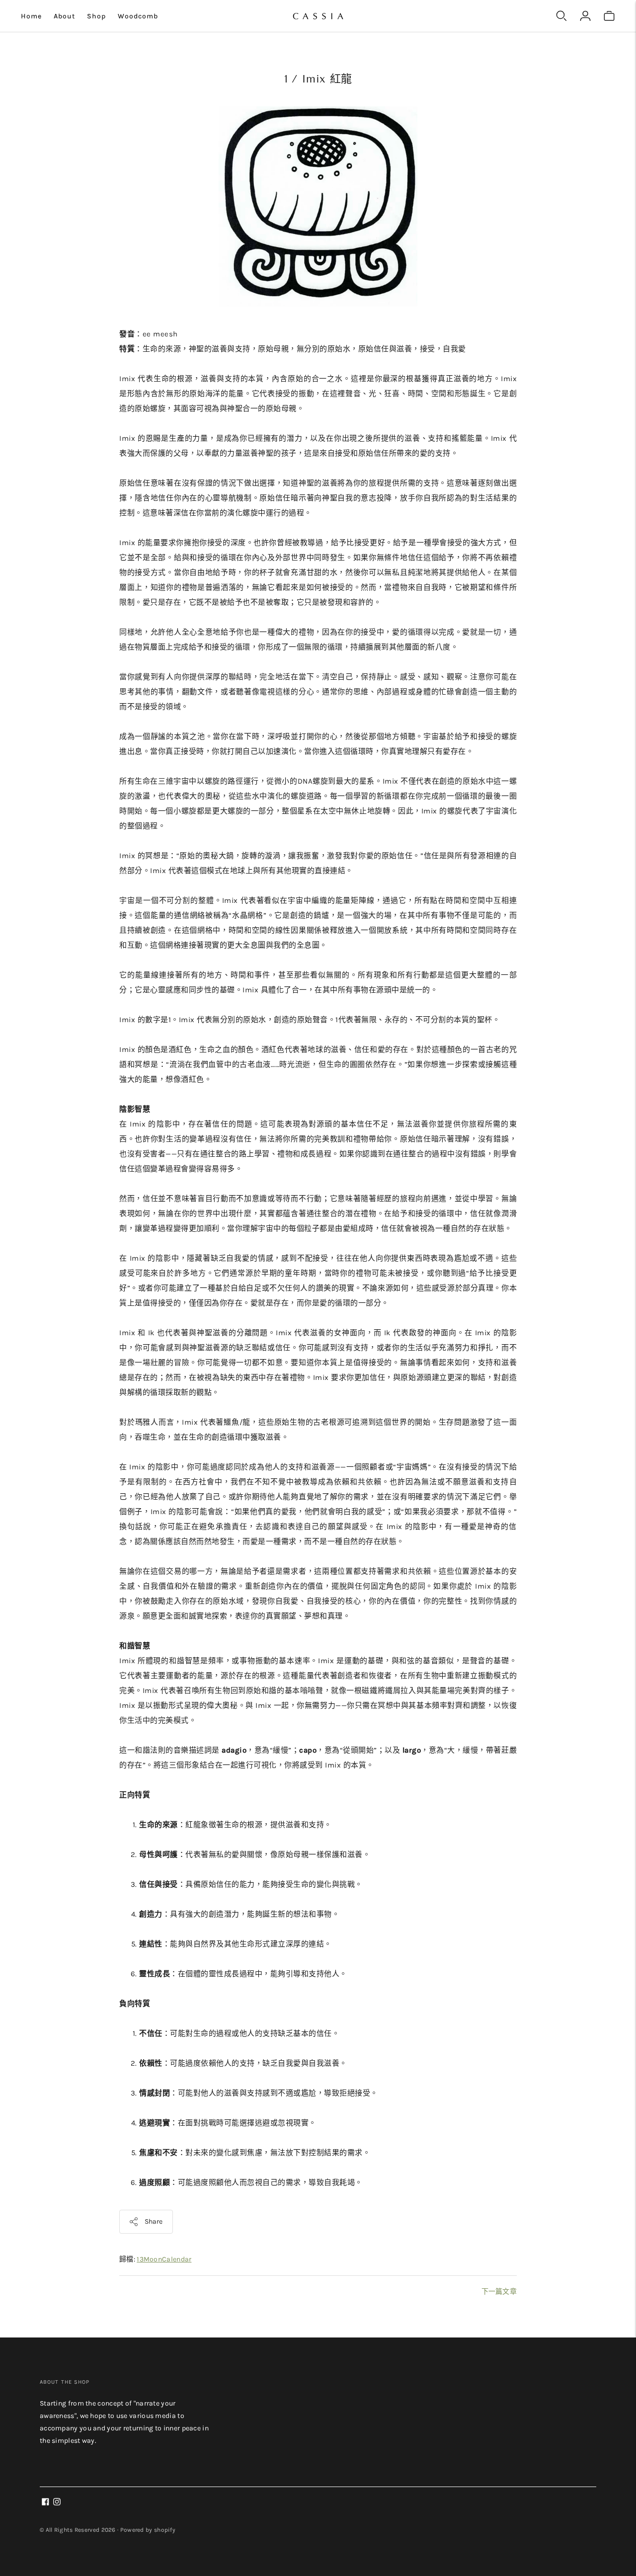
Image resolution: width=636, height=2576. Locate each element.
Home (31, 16)
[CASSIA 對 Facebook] (45, 2503)
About (64, 16)
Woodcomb (138, 16)
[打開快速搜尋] (561, 16)
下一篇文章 (499, 2292)
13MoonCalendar (164, 2259)
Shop (96, 16)
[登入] (585, 16)
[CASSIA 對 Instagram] (57, 2503)
